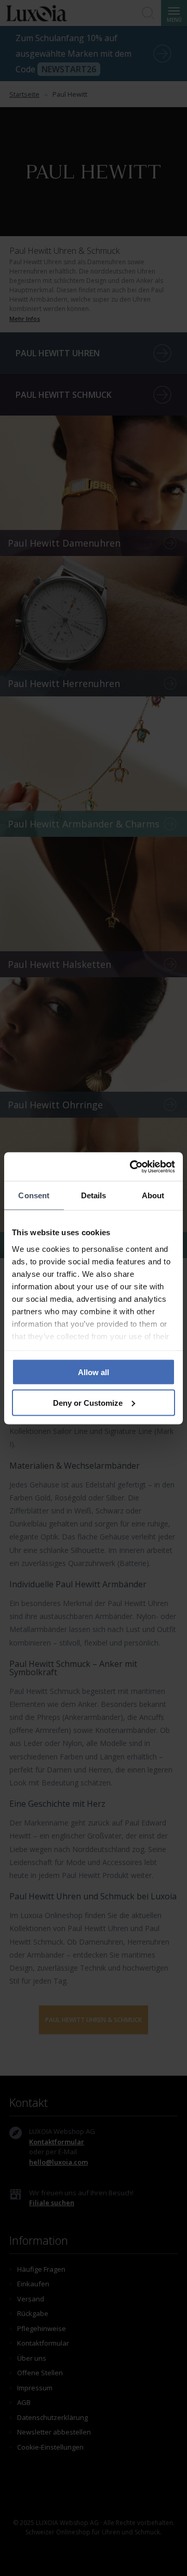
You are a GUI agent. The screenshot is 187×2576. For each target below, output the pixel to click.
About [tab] (153, 1195)
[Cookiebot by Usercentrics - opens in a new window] (132, 1167)
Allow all (94, 1372)
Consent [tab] (34, 1195)
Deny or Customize (88, 1402)
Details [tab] (94, 1195)
